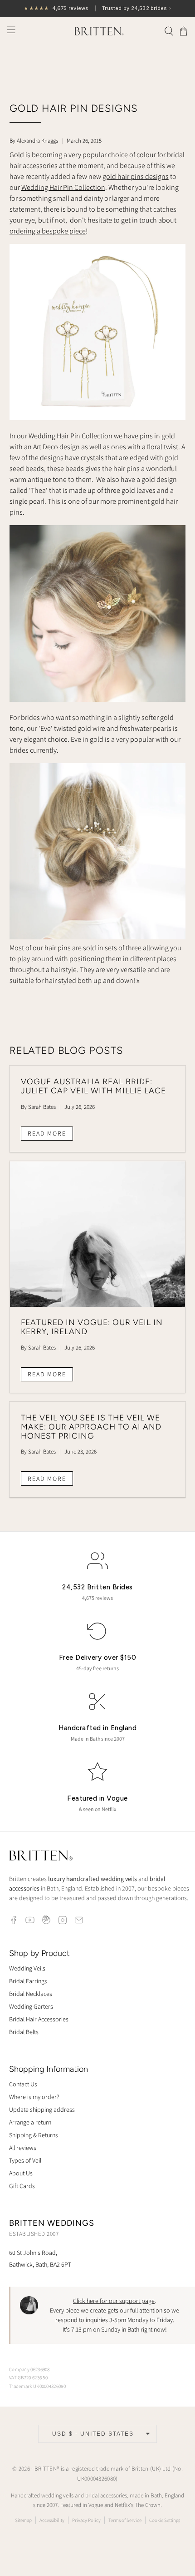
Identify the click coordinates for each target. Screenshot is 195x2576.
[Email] (79, 1920)
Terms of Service (125, 2520)
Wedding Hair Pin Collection (63, 187)
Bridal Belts (24, 2032)
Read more (47, 1133)
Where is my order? (34, 2097)
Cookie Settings (165, 2520)
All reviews (23, 2148)
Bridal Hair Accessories (39, 2019)
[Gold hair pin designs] (98, 418)
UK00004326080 (96, 2479)
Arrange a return (30, 2122)
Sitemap (23, 2520)
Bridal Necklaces (31, 1994)
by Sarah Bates (38, 1107)
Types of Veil (25, 2160)
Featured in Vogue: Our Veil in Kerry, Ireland (92, 1327)
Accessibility (52, 2520)
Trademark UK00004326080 (37, 2386)
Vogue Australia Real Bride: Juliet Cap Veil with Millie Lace (93, 1086)
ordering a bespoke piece (48, 231)
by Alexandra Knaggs (34, 141)
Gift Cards (22, 2186)
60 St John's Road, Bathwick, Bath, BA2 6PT (40, 2258)
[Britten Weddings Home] (41, 1857)
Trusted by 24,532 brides (97, 8)
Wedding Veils (27, 1968)
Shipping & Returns (34, 2135)
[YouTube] (30, 1920)
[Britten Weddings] (98, 31)
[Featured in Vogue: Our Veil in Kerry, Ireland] (98, 1234)
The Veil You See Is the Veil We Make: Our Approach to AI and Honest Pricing (91, 1427)
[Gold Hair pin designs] (98, 937)
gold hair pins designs (136, 176)
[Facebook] (14, 1920)
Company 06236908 (29, 2369)
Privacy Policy (86, 2520)
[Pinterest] (46, 1920)
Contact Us (23, 2084)
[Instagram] (63, 1920)
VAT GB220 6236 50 (28, 2377)
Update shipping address (42, 2109)
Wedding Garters (31, 2006)
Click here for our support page (114, 2301)
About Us (21, 2173)
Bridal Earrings (28, 1981)
